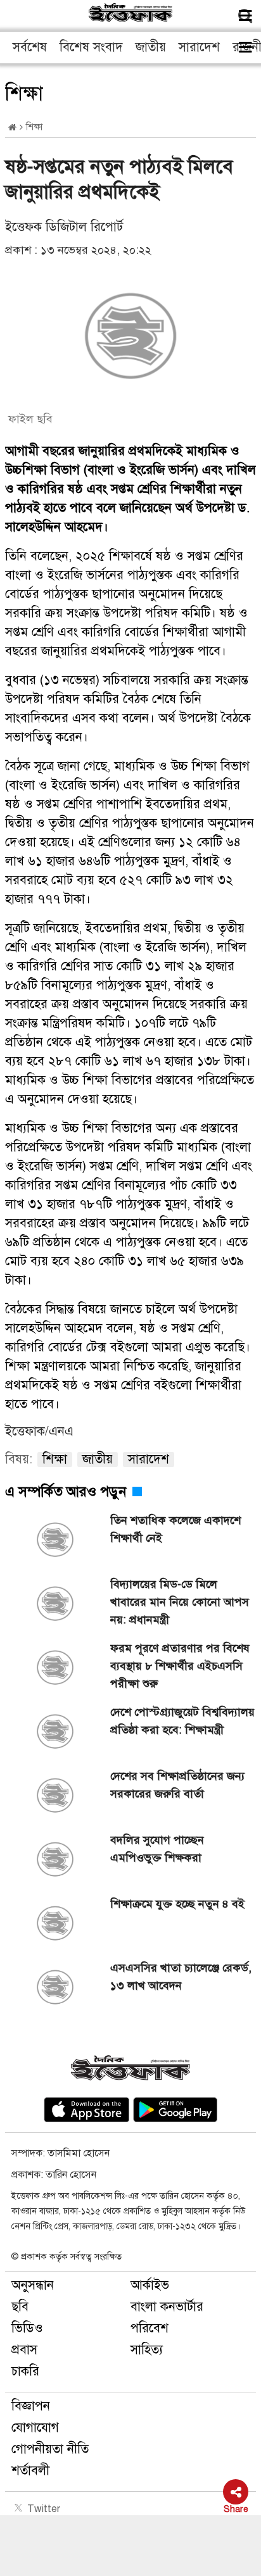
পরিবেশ (150, 2328)
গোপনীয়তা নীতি (50, 2449)
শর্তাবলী (30, 2471)
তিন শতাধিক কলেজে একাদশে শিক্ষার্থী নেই (175, 1529)
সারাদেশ (199, 47)
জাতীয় (151, 47)
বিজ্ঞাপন (31, 2406)
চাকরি (25, 2371)
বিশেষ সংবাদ (91, 47)
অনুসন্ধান (33, 2285)
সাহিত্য (147, 2350)
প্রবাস (24, 2350)
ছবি (20, 2307)
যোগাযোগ (35, 2428)
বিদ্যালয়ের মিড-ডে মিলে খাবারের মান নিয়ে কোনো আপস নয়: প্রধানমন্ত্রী (180, 1602)
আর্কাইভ (150, 2285)
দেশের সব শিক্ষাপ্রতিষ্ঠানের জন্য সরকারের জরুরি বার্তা (177, 1785)
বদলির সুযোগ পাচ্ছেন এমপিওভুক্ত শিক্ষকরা (157, 1849)
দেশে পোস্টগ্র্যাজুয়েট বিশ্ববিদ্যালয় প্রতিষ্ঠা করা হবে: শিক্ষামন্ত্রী (182, 1721)
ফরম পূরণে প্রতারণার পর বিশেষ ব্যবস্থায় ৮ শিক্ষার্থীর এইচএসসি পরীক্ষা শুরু (180, 1666)
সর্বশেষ (30, 47)
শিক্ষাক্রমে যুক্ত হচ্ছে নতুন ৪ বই (177, 1904)
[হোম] (12, 128)
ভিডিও (27, 2328)
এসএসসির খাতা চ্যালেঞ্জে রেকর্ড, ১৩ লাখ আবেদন (181, 1977)
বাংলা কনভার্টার (167, 2307)
